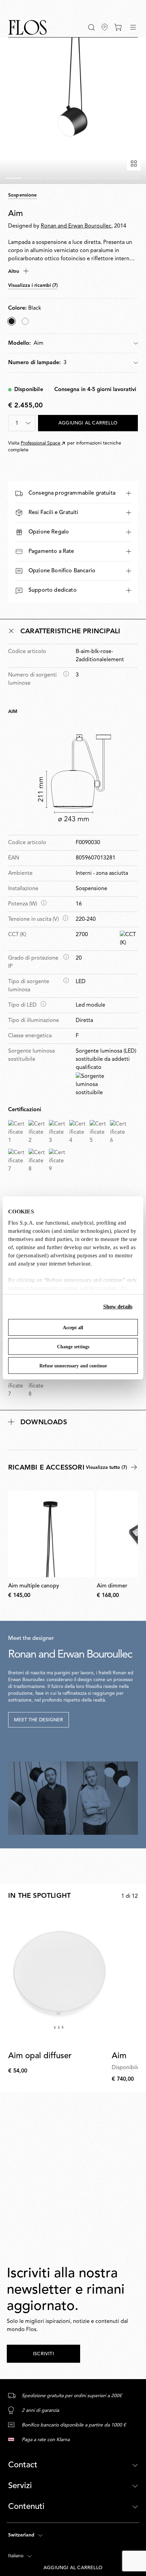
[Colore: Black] (12, 321)
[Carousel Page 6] (112, 178)
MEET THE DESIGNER (39, 1720)
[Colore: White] (25, 321)
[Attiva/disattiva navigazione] (133, 27)
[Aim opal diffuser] (59, 1978)
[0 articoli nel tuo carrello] (118, 27)
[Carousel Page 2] (34, 178)
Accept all (73, 1328)
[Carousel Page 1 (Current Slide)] (14, 178)
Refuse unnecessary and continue (73, 1366)
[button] (92, 27)
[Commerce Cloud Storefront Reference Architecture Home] (28, 27)
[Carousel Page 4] (73, 178)
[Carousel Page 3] (53, 178)
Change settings (73, 1347)
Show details (118, 1307)
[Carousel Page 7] (132, 178)
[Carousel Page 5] (93, 178)
